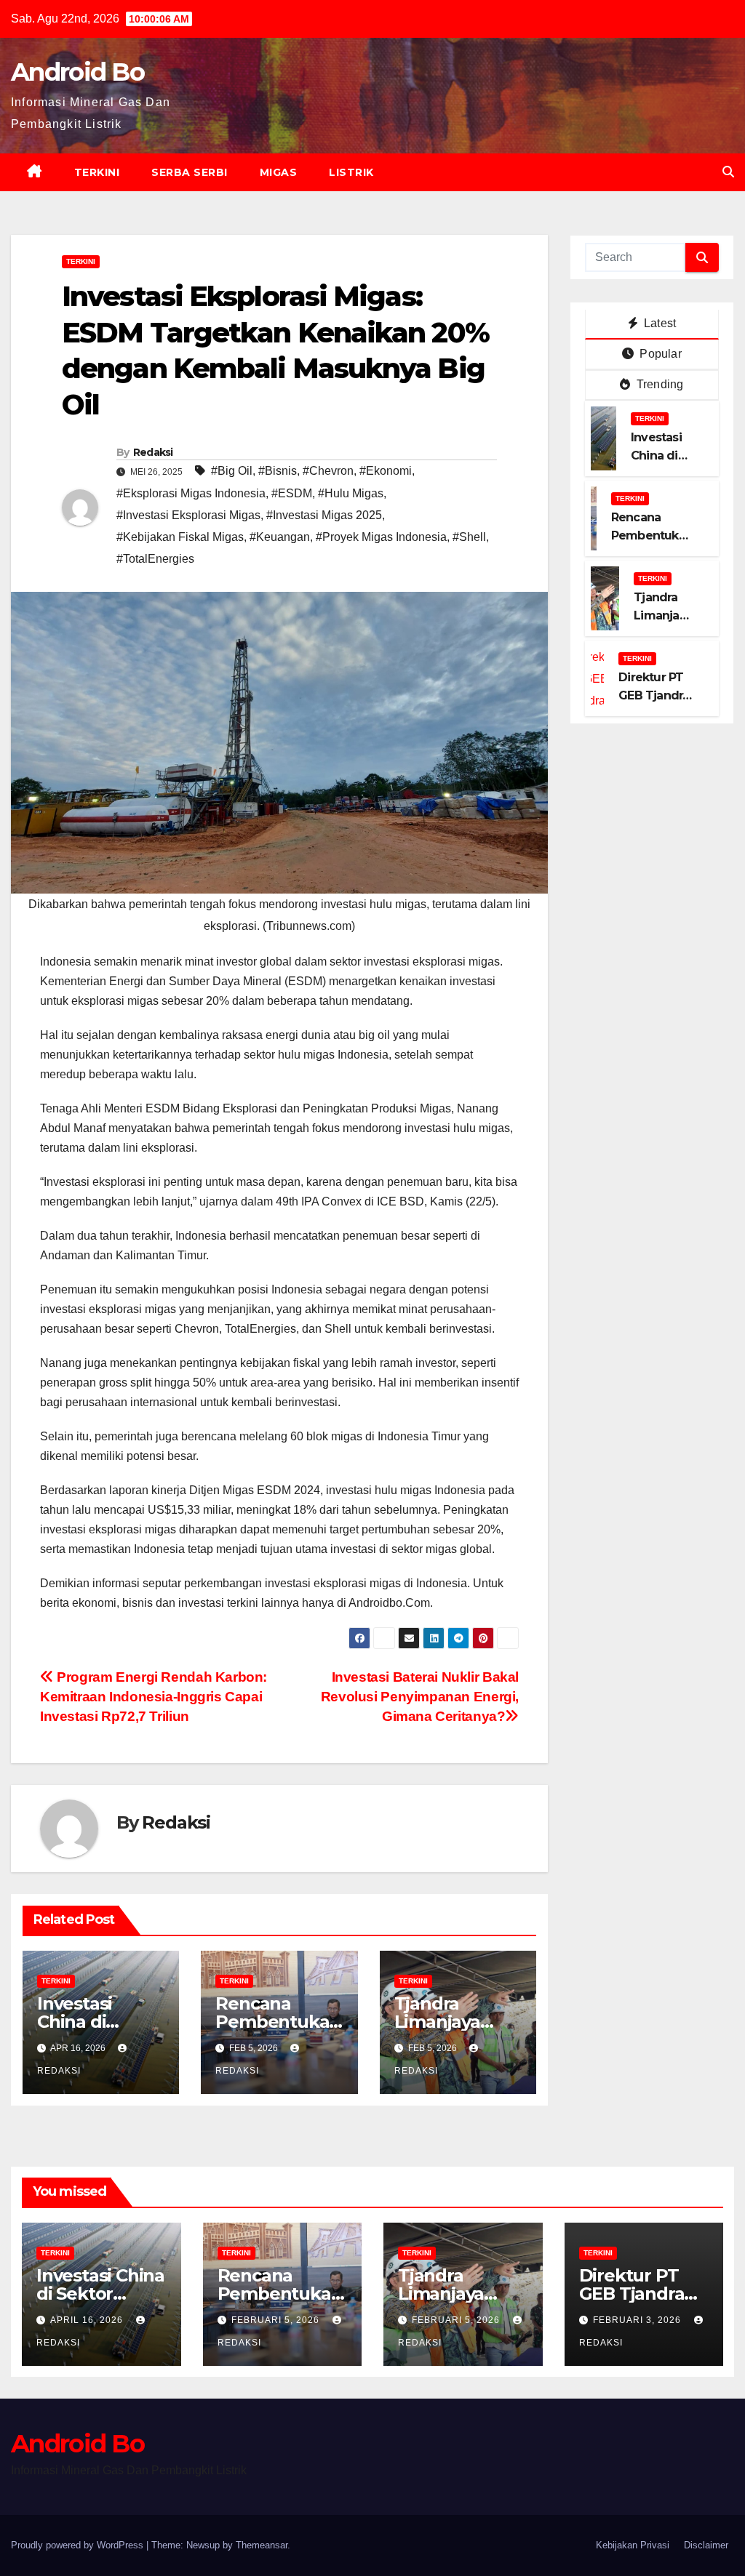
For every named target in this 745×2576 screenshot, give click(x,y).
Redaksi (153, 452)
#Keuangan (280, 537)
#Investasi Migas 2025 (324, 515)
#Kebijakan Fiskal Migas (180, 537)
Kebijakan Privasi (633, 2545)
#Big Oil (232, 471)
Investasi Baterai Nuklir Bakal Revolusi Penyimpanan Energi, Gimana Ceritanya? (420, 1697)
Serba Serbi (190, 172)
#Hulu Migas (351, 493)
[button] (728, 172)
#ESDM (292, 493)
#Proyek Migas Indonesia (381, 537)
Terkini (97, 172)
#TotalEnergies (155, 559)
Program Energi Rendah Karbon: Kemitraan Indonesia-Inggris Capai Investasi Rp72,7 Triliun (154, 1697)
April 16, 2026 (88, 2320)
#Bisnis (278, 471)
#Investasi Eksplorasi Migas (188, 515)
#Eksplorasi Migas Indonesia (191, 493)
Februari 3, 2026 (638, 2320)
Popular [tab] (659, 354)
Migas (279, 172)
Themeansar (262, 2545)
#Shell (469, 537)
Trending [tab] (659, 384)
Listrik (351, 172)
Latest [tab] (658, 323)
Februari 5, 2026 (277, 2320)
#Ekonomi (386, 471)
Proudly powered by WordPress (79, 2545)
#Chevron (328, 471)
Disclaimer (706, 2545)
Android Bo (77, 72)
